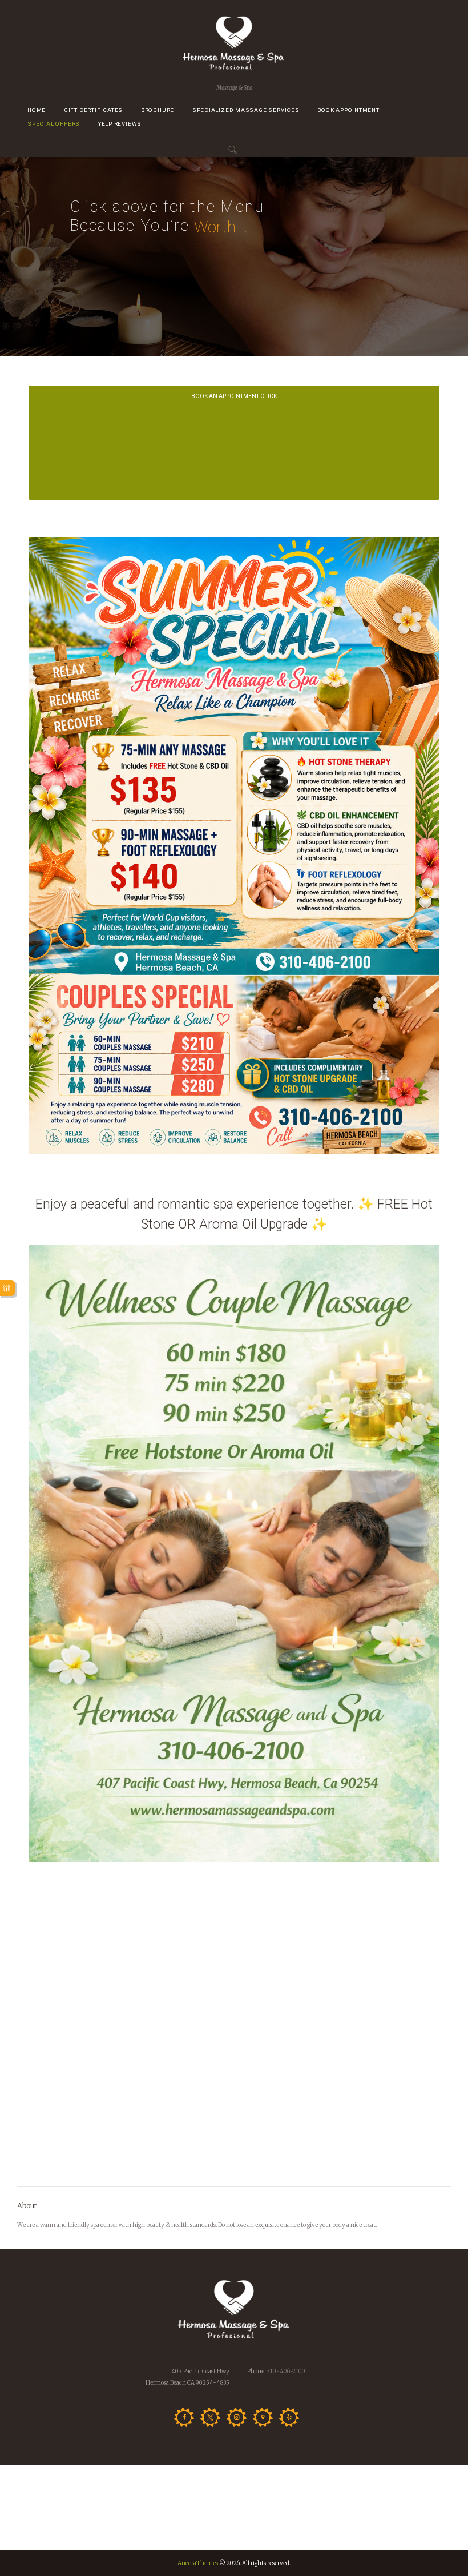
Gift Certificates (93, 110)
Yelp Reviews (120, 124)
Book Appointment (348, 110)
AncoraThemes (198, 2563)
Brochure (158, 110)
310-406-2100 (285, 2371)
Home (37, 110)
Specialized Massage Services (246, 110)
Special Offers (54, 124)
